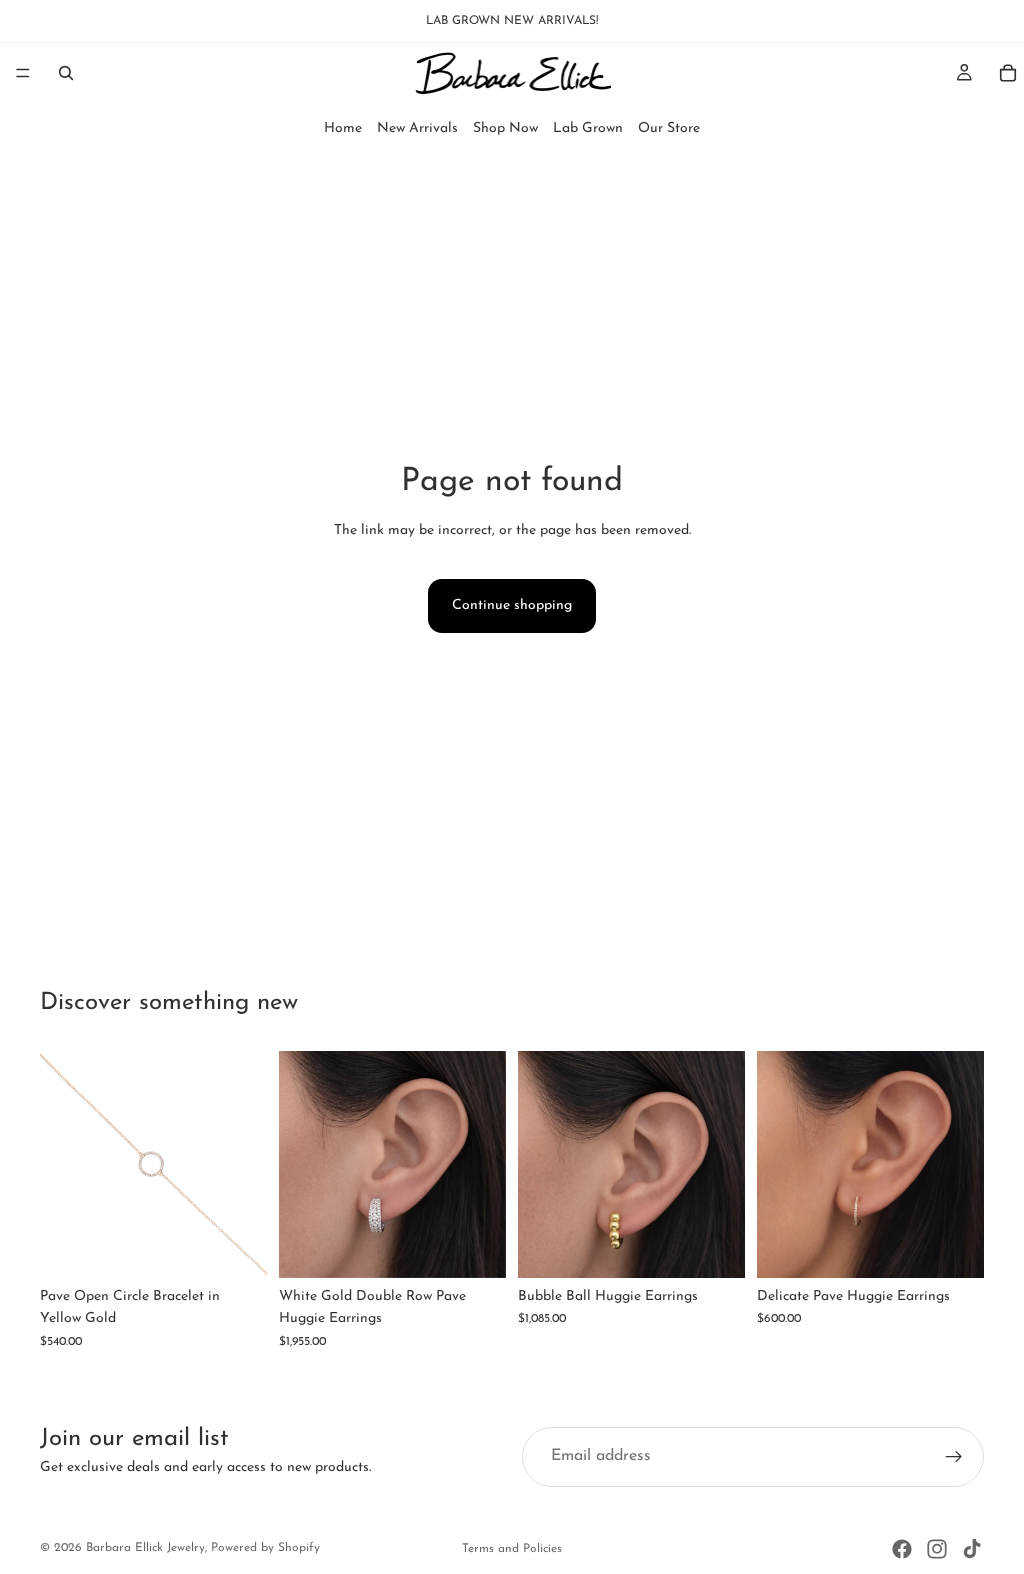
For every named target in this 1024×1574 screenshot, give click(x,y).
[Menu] (23, 73)
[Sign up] (954, 1457)
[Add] (236, 1247)
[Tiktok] (972, 1549)
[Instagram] (937, 1549)
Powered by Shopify (265, 1548)
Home (343, 128)
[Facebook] (902, 1549)
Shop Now (505, 128)
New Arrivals (417, 128)
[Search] (66, 73)
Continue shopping (512, 605)
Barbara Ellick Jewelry (145, 1548)
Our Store (669, 128)
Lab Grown (588, 128)
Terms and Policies (512, 1549)
